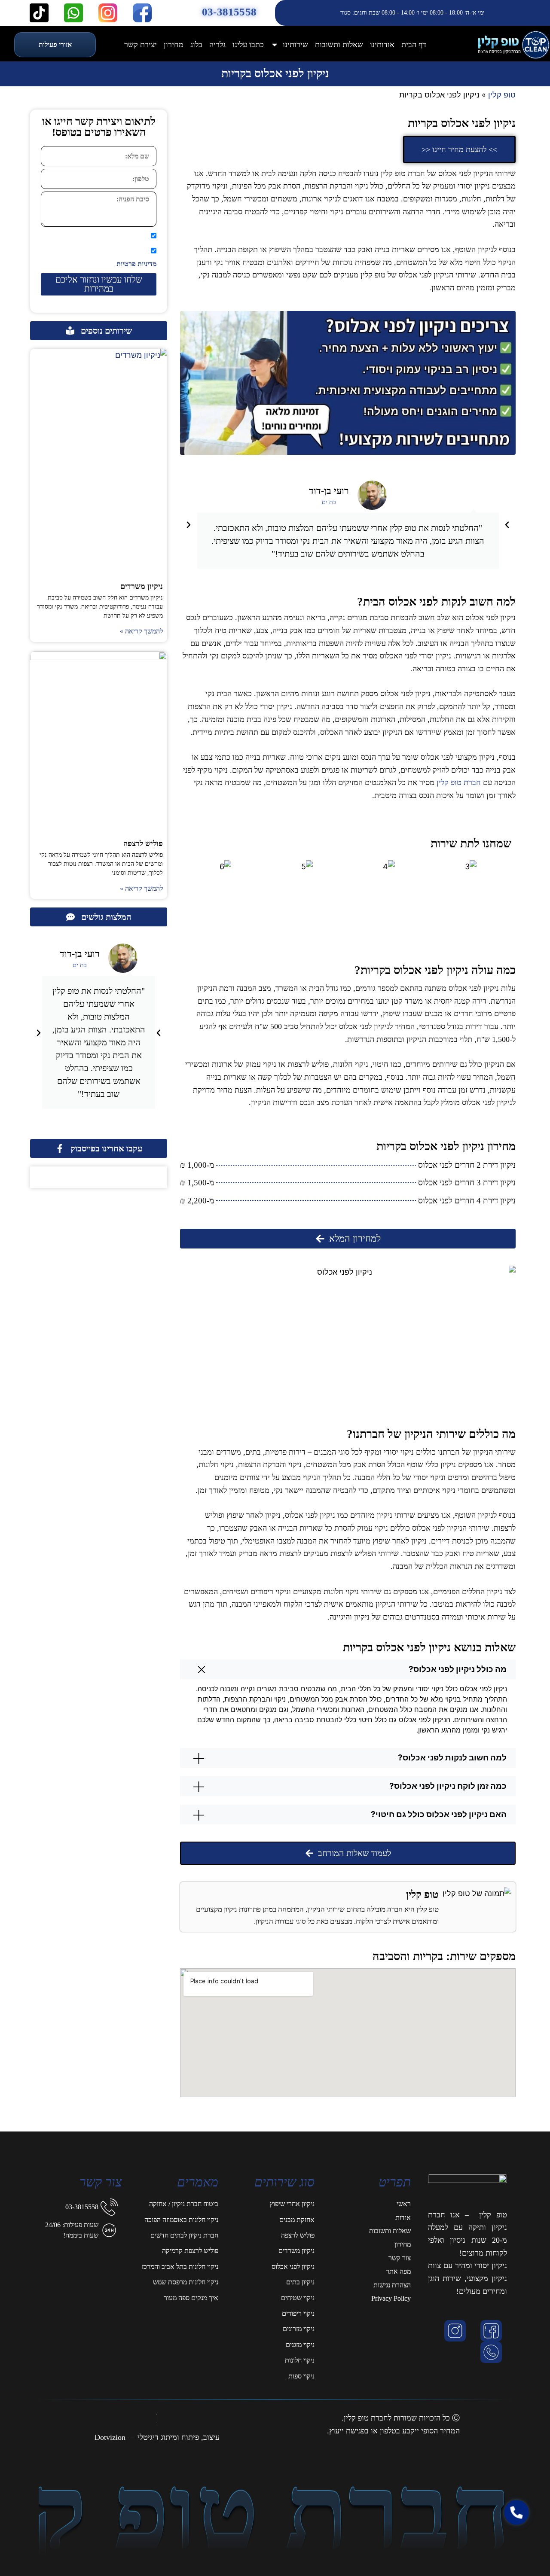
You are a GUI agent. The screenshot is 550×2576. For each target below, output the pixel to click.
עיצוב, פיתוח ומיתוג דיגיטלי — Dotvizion (157, 2437)
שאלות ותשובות (339, 45)
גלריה (217, 45)
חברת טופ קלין (459, 783)
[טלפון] (493, 2352)
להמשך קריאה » (141, 631)
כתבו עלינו (248, 45)
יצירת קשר (141, 45)
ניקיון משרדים (142, 586)
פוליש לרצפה (143, 843)
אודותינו (382, 45)
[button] (189, 525)
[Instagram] (457, 2331)
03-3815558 (229, 12)
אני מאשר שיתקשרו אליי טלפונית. (104, 236)
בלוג (196, 45)
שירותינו (295, 45)
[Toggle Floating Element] (519, 2553)
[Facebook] (493, 2331)
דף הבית (414, 45)
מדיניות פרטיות (136, 264)
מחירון (174, 45)
